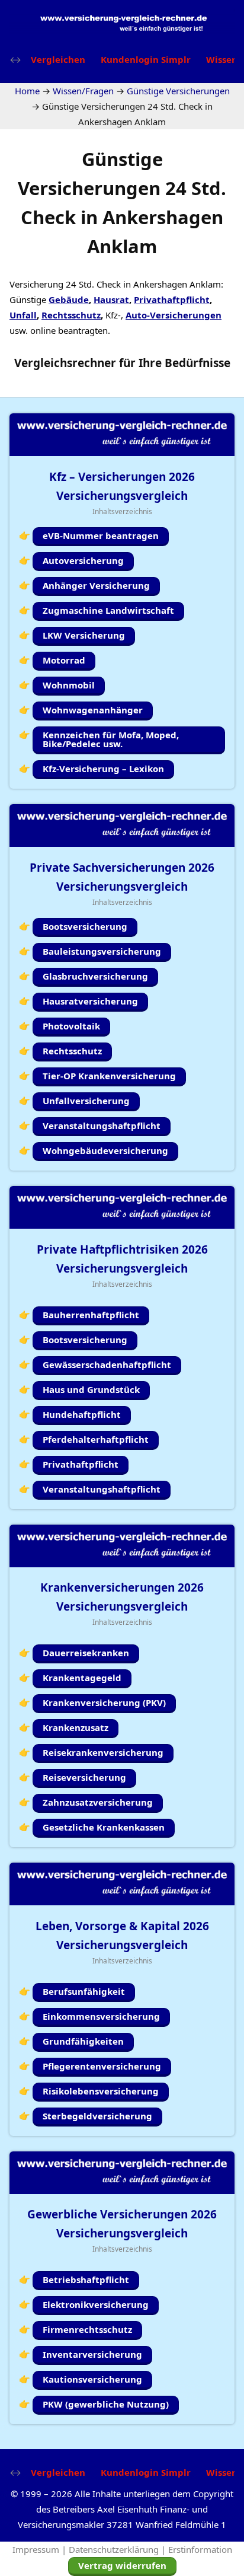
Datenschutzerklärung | (118, 2549)
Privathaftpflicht (172, 299)
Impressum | (41, 2549)
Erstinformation (200, 2549)
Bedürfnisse (198, 363)
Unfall (23, 315)
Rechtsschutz (71, 315)
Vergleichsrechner (65, 363)
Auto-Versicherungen (174, 315)
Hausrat (111, 299)
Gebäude (69, 299)
